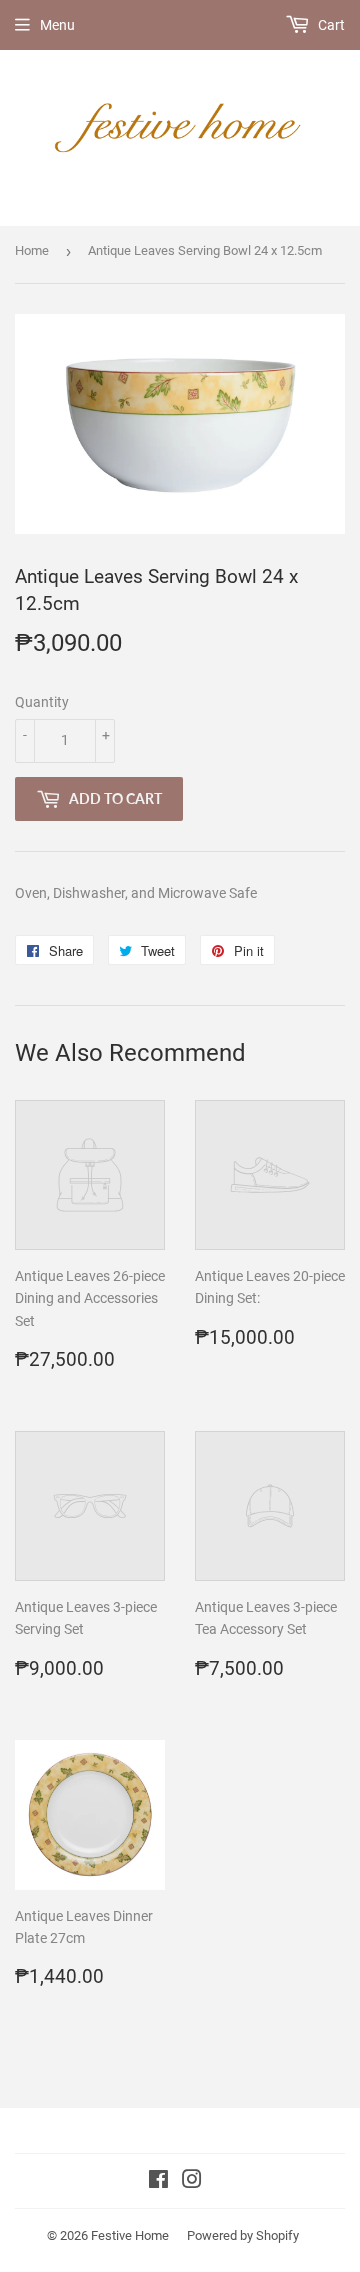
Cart (330, 25)
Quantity (42, 702)
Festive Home (130, 2235)
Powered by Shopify (243, 2235)
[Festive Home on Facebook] (158, 2182)
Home (32, 250)
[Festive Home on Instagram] (192, 2182)
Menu (57, 25)
